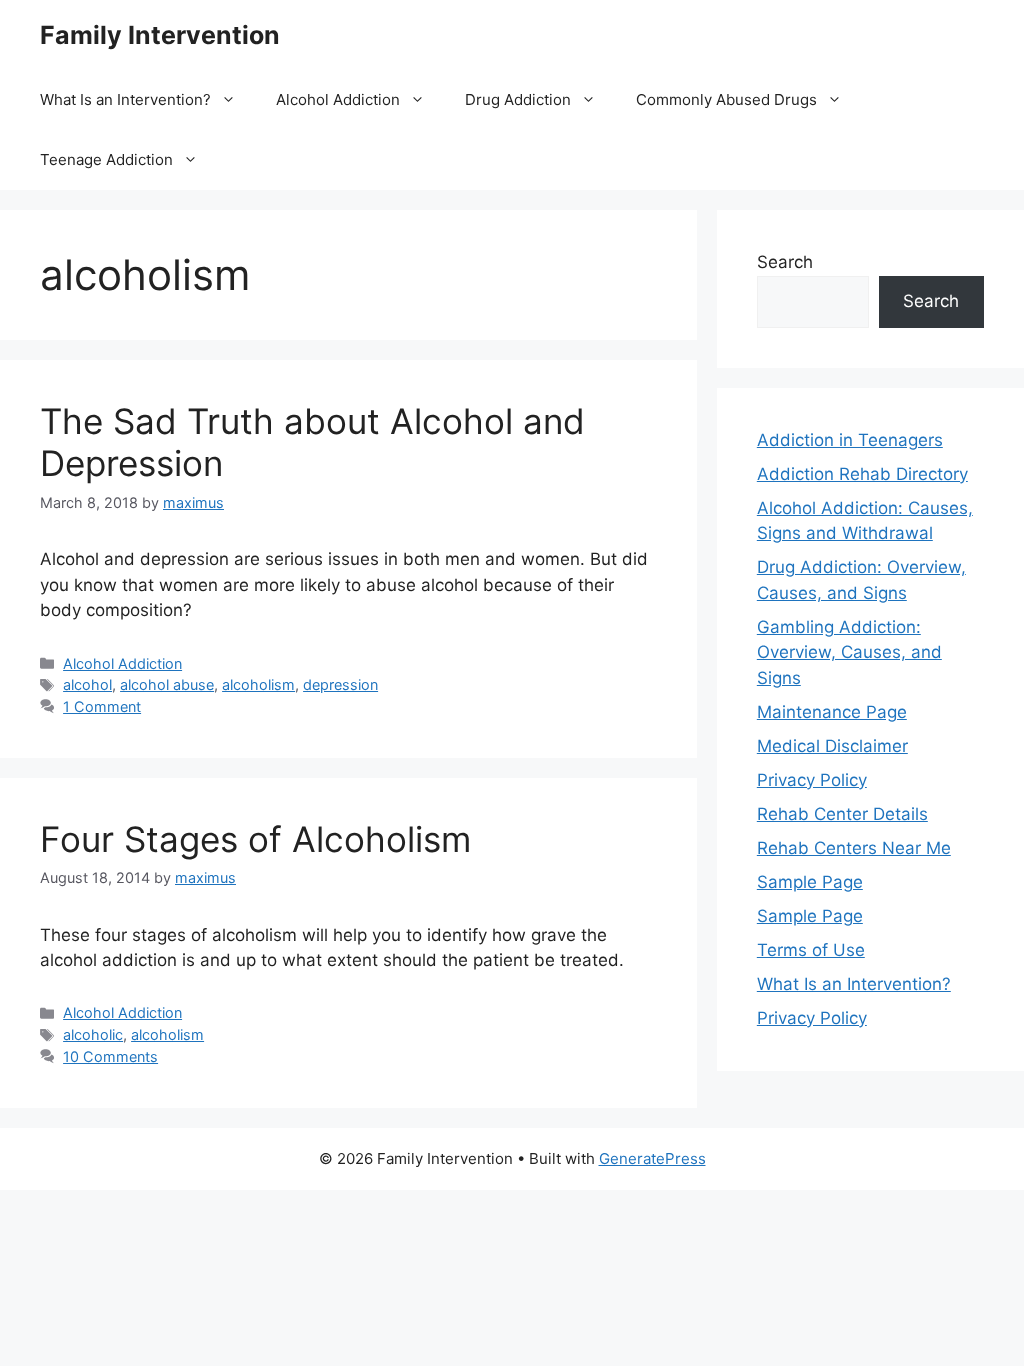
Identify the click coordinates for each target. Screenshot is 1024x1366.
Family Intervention (160, 35)
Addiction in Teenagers (850, 440)
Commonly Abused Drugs (726, 99)
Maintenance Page (832, 712)
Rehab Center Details (842, 814)
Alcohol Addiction (338, 99)
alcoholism (258, 684)
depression (340, 684)
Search (785, 262)
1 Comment (102, 706)
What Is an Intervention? (125, 99)
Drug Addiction (518, 99)
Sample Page (810, 882)
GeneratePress (652, 1158)
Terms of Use (811, 950)
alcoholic (93, 1034)
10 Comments (110, 1056)
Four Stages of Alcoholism (255, 839)
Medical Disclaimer (832, 746)
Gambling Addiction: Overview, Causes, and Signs (849, 652)
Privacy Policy (812, 780)
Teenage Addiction (106, 159)
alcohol (87, 684)
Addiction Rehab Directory (862, 474)
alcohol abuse (167, 684)
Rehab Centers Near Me (854, 848)
